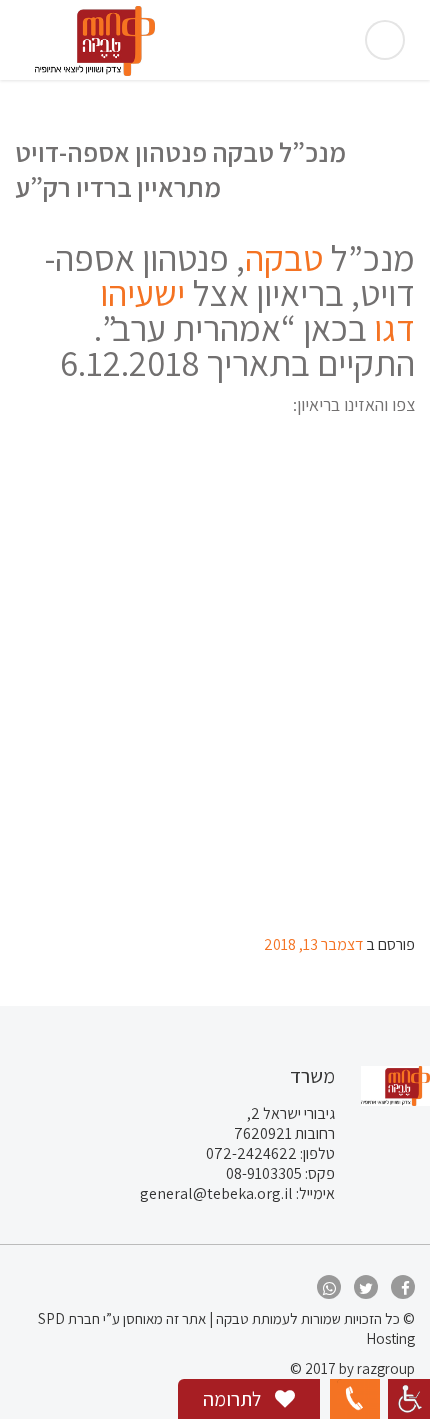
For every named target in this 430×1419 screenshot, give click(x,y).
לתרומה (234, 1399)
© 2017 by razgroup (352, 1368)
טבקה (284, 257)
